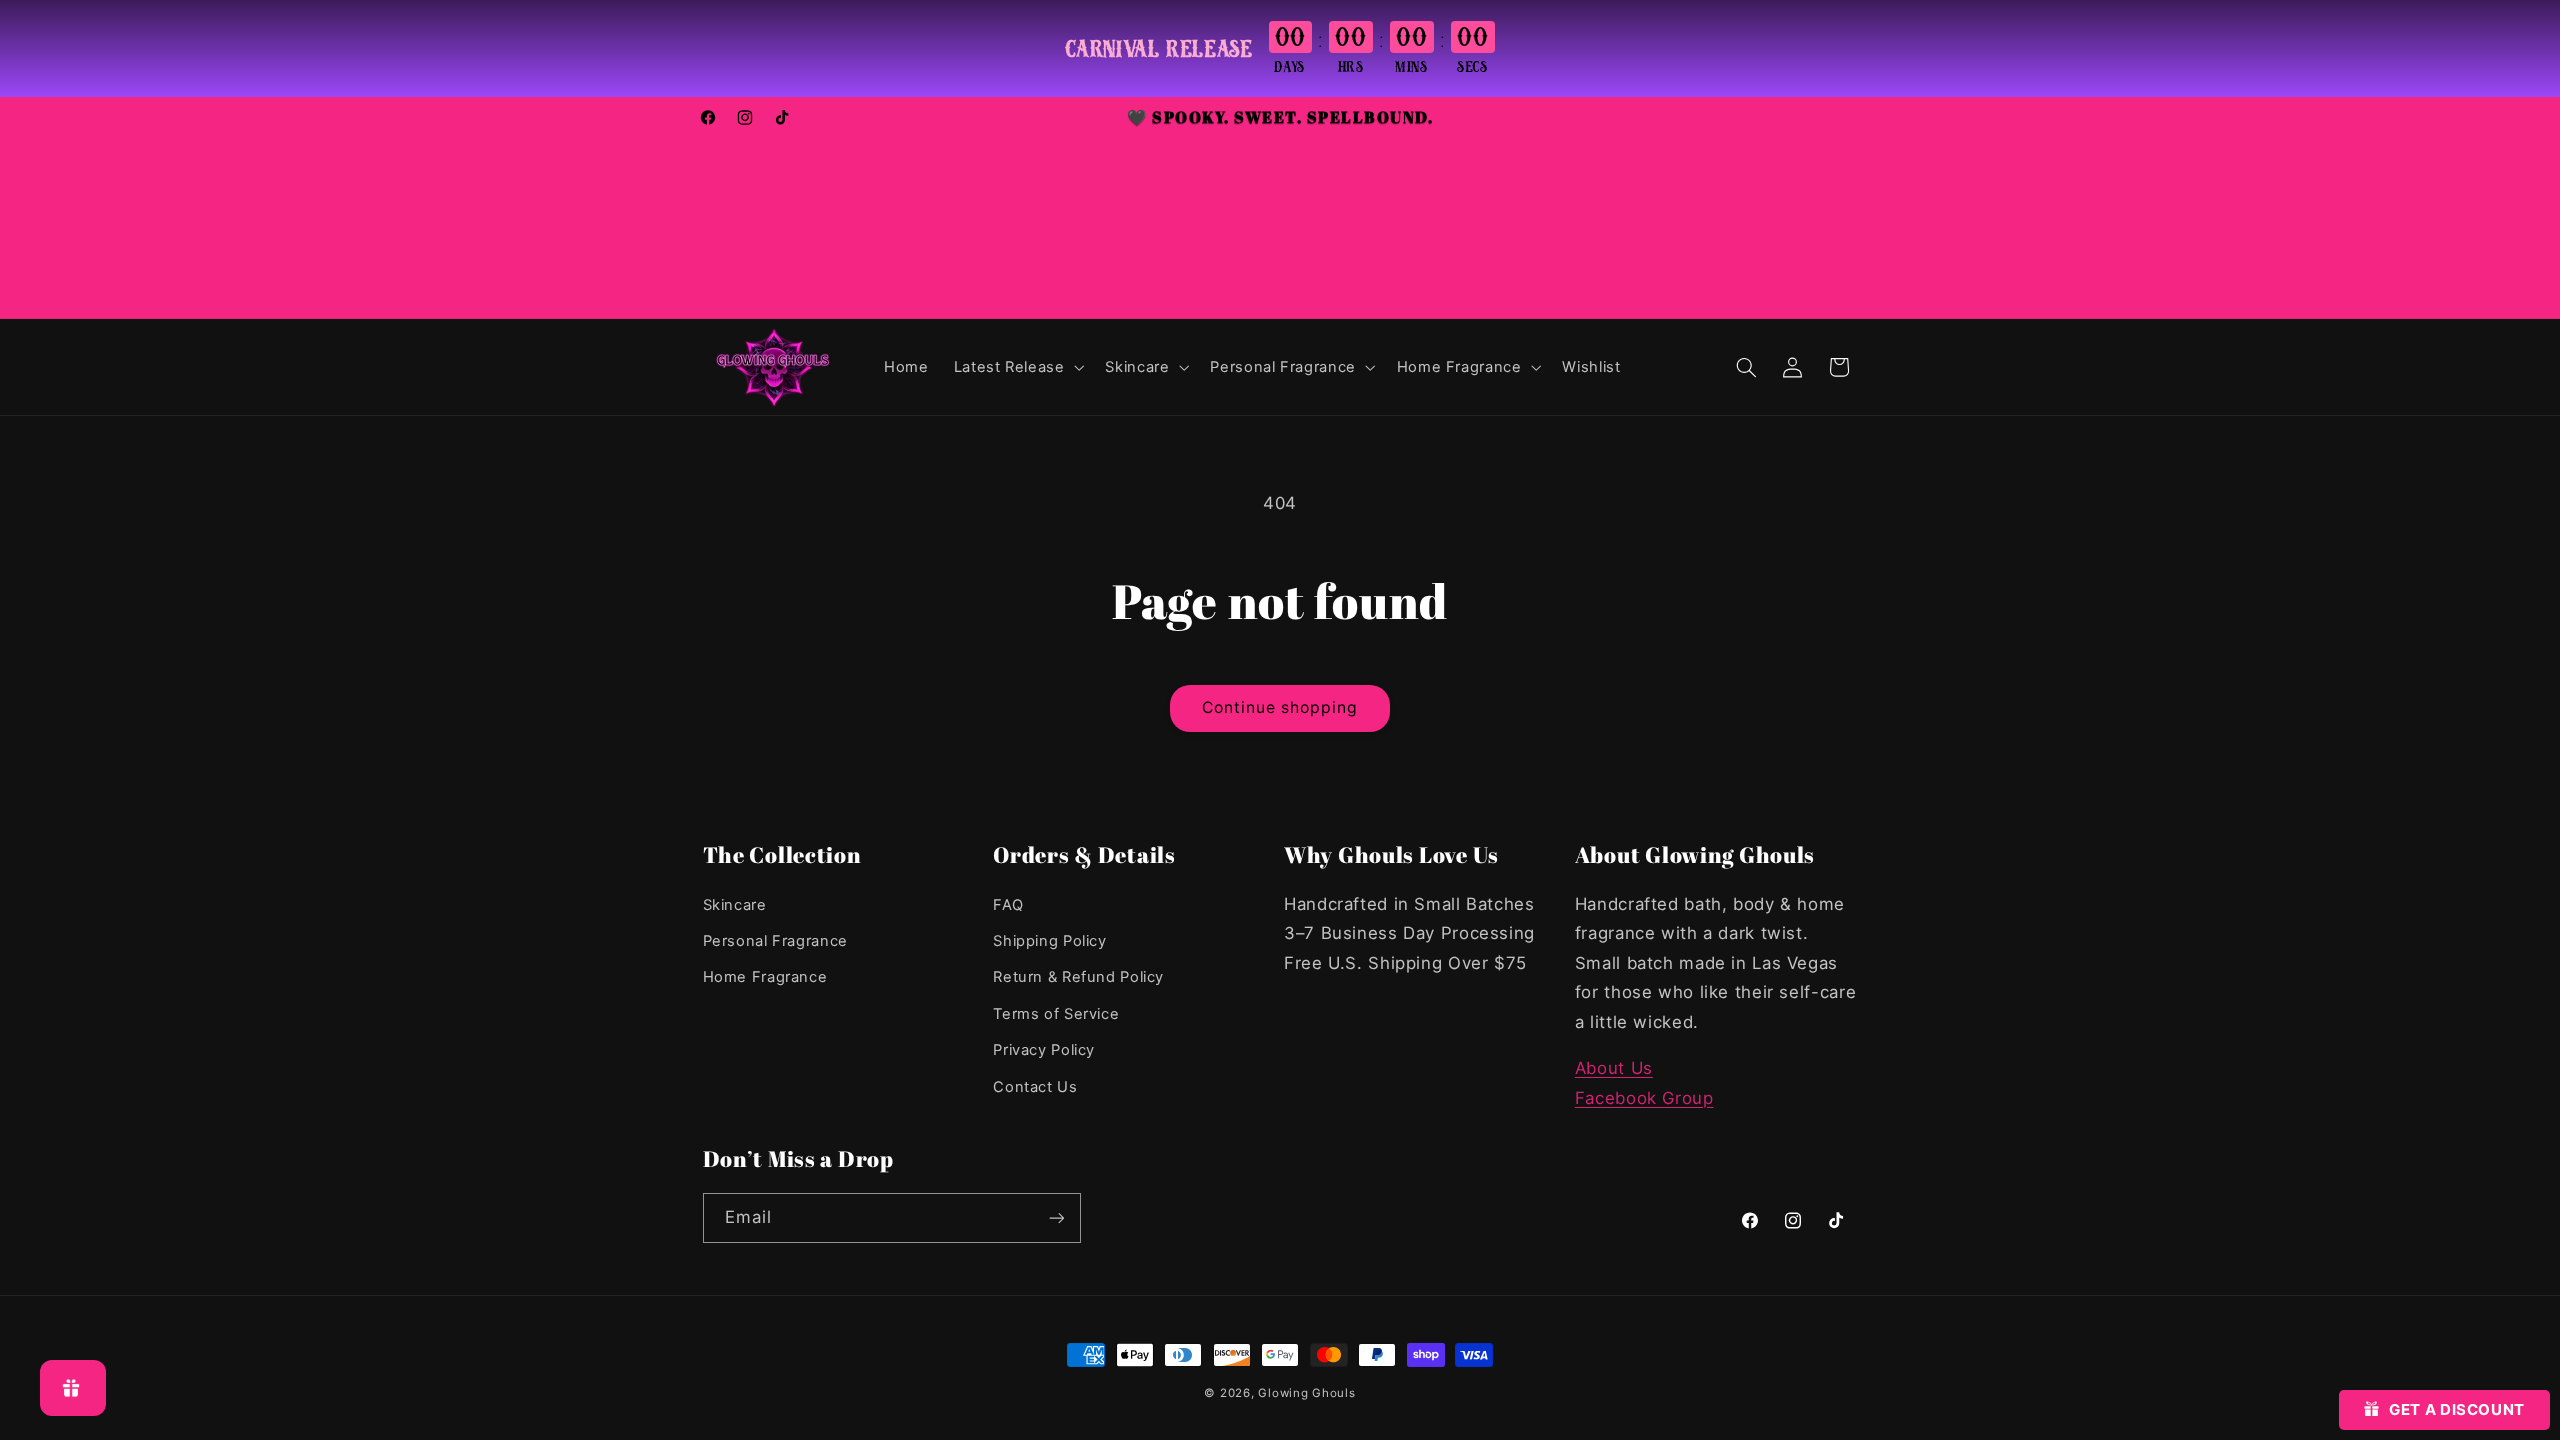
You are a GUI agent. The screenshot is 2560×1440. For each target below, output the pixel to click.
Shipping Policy (1049, 941)
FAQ (1008, 905)
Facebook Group (1644, 1098)
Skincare (735, 905)
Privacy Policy (1044, 1050)
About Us (1614, 1068)
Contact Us (1035, 1087)
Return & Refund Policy (1078, 977)
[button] (1017, 367)
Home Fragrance (765, 977)
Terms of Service (1056, 1014)
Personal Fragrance (775, 941)
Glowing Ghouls (1306, 1393)
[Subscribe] (1056, 1217)
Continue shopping (1280, 707)
